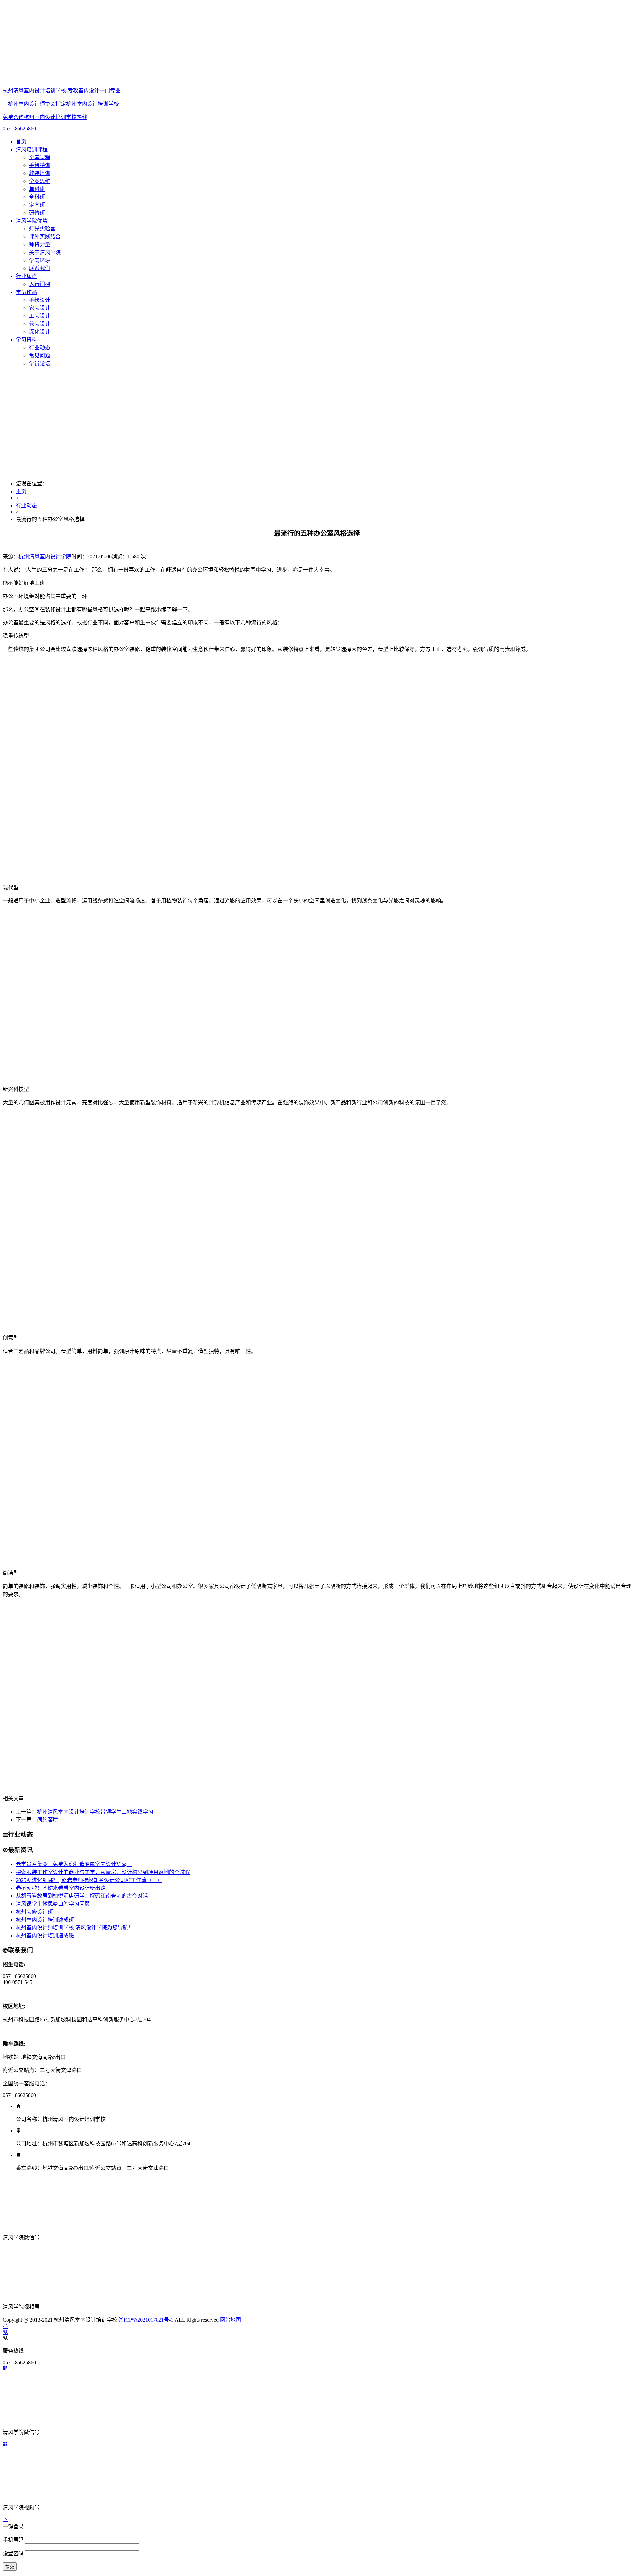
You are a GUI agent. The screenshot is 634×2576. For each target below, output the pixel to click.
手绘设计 (40, 300)
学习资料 (26, 340)
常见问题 (40, 355)
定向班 (37, 205)
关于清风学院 (45, 252)
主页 (21, 492)
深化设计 (40, 332)
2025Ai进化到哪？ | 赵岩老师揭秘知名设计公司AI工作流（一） (89, 1880)
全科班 (37, 197)
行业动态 (40, 348)
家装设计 (40, 308)
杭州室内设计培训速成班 (45, 1920)
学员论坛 (40, 363)
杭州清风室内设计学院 (45, 557)
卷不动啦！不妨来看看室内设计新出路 (61, 1888)
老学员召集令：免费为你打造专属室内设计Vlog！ (74, 1864)
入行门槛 (40, 284)
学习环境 (40, 260)
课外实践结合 (45, 237)
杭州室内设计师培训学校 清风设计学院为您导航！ (75, 1928)
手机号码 (14, 2540)
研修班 (37, 213)
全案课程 (40, 157)
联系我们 (40, 268)
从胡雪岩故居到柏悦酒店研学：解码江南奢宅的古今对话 (82, 1896)
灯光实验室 (42, 229)
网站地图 (230, 2320)
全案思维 (40, 181)
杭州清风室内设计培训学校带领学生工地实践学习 (95, 1812)
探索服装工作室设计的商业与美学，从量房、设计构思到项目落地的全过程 (103, 1872)
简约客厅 (48, 1820)
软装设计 (40, 324)
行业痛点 (26, 276)
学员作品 (26, 292)
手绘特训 (40, 165)
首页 (21, 141)
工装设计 (40, 316)
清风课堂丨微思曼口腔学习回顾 (53, 1904)
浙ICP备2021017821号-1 (146, 2320)
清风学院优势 (32, 221)
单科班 (37, 189)
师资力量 (40, 245)
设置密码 (14, 2553)
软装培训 (40, 173)
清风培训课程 (32, 149)
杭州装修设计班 (34, 1912)
